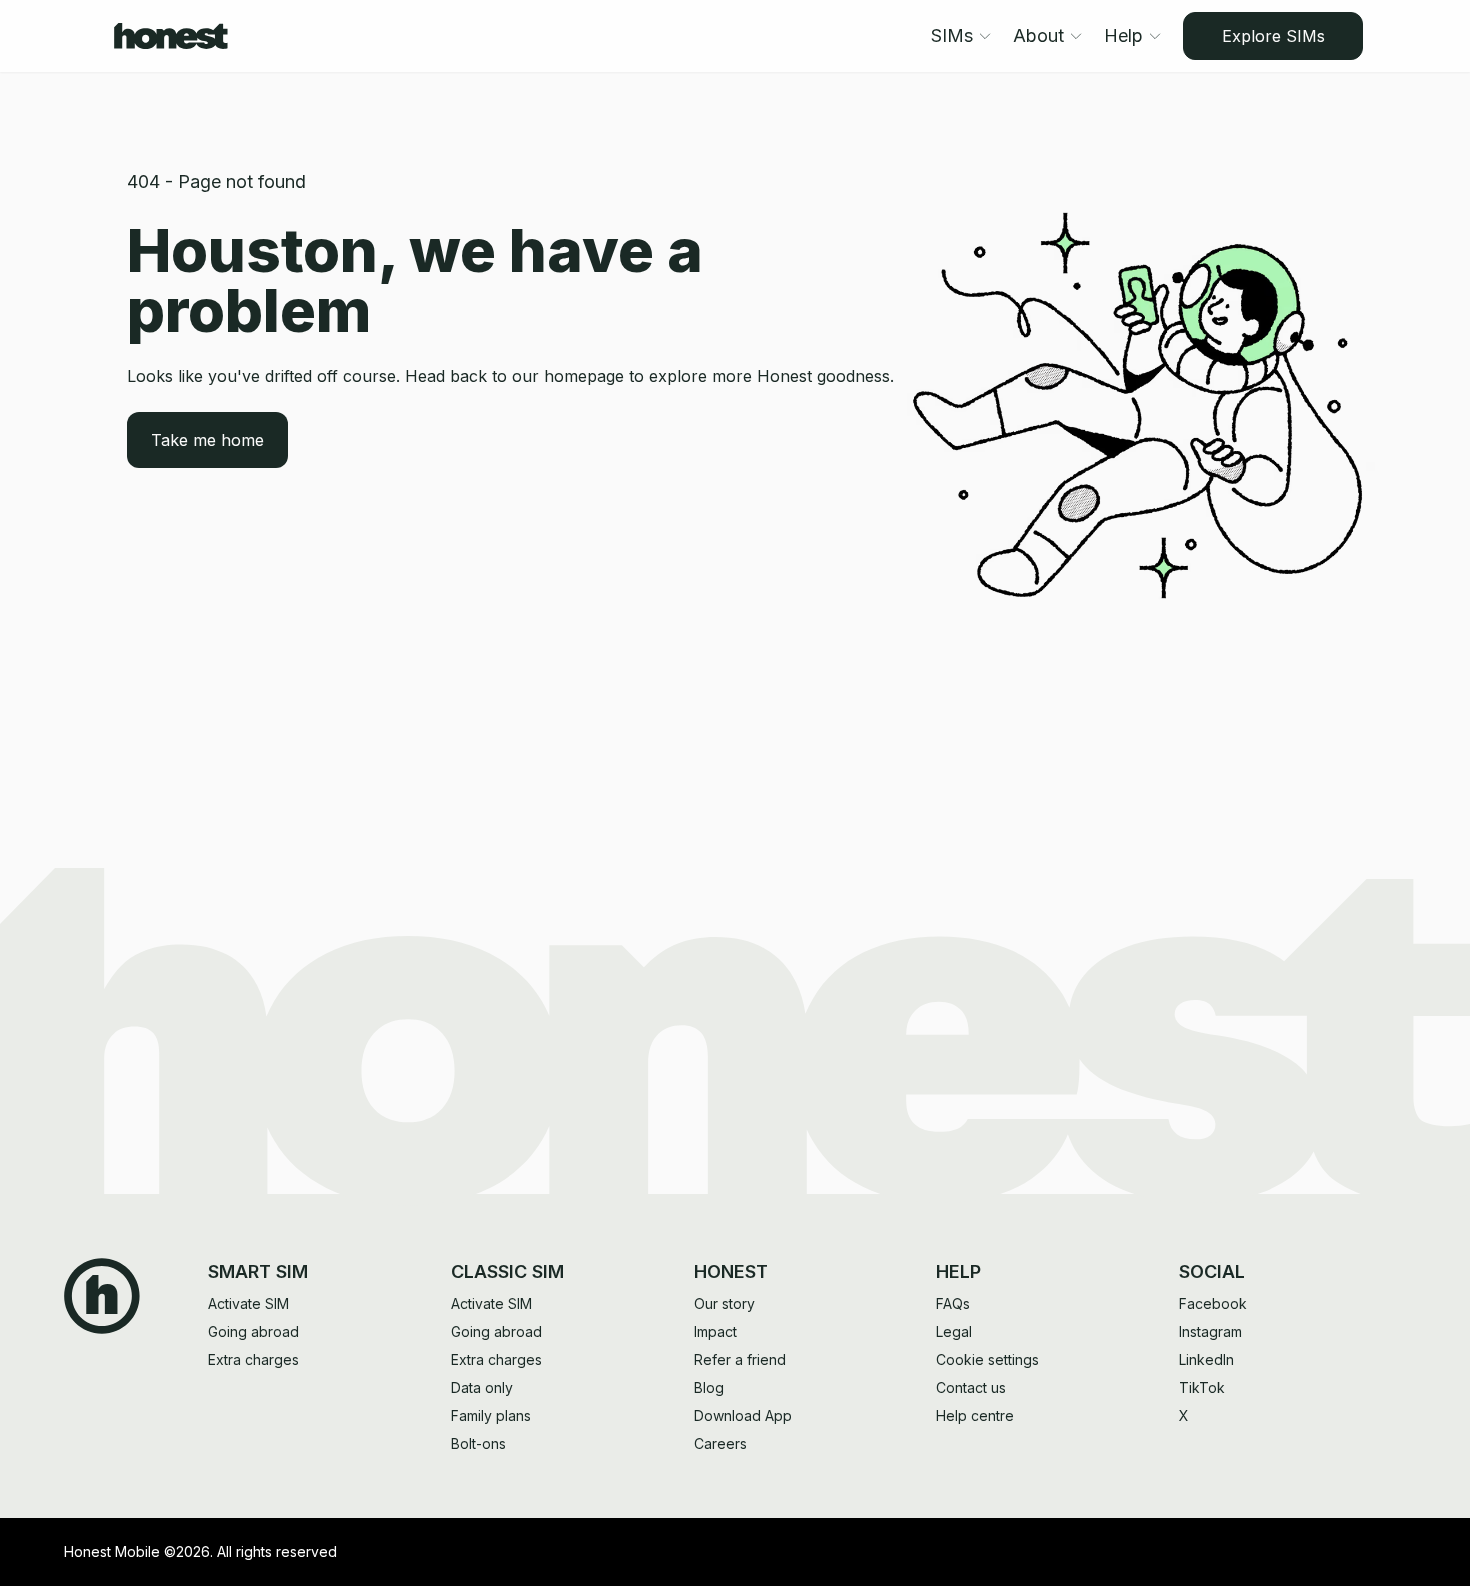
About (1038, 35)
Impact (715, 1331)
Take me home (207, 440)
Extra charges (253, 1359)
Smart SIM (258, 1271)
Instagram (1210, 1331)
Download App (743, 1415)
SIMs (952, 35)
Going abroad (253, 1331)
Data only (482, 1387)
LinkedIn (1206, 1359)
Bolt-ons (478, 1443)
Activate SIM (248, 1303)
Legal (954, 1331)
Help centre (975, 1415)
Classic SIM (507, 1271)
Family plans (491, 1415)
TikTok (1202, 1387)
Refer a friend (740, 1359)
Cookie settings (987, 1359)
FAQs (953, 1303)
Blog (709, 1387)
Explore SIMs (1273, 36)
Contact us (971, 1387)
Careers (720, 1443)
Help (1123, 35)
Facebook (1213, 1303)
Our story (724, 1303)
